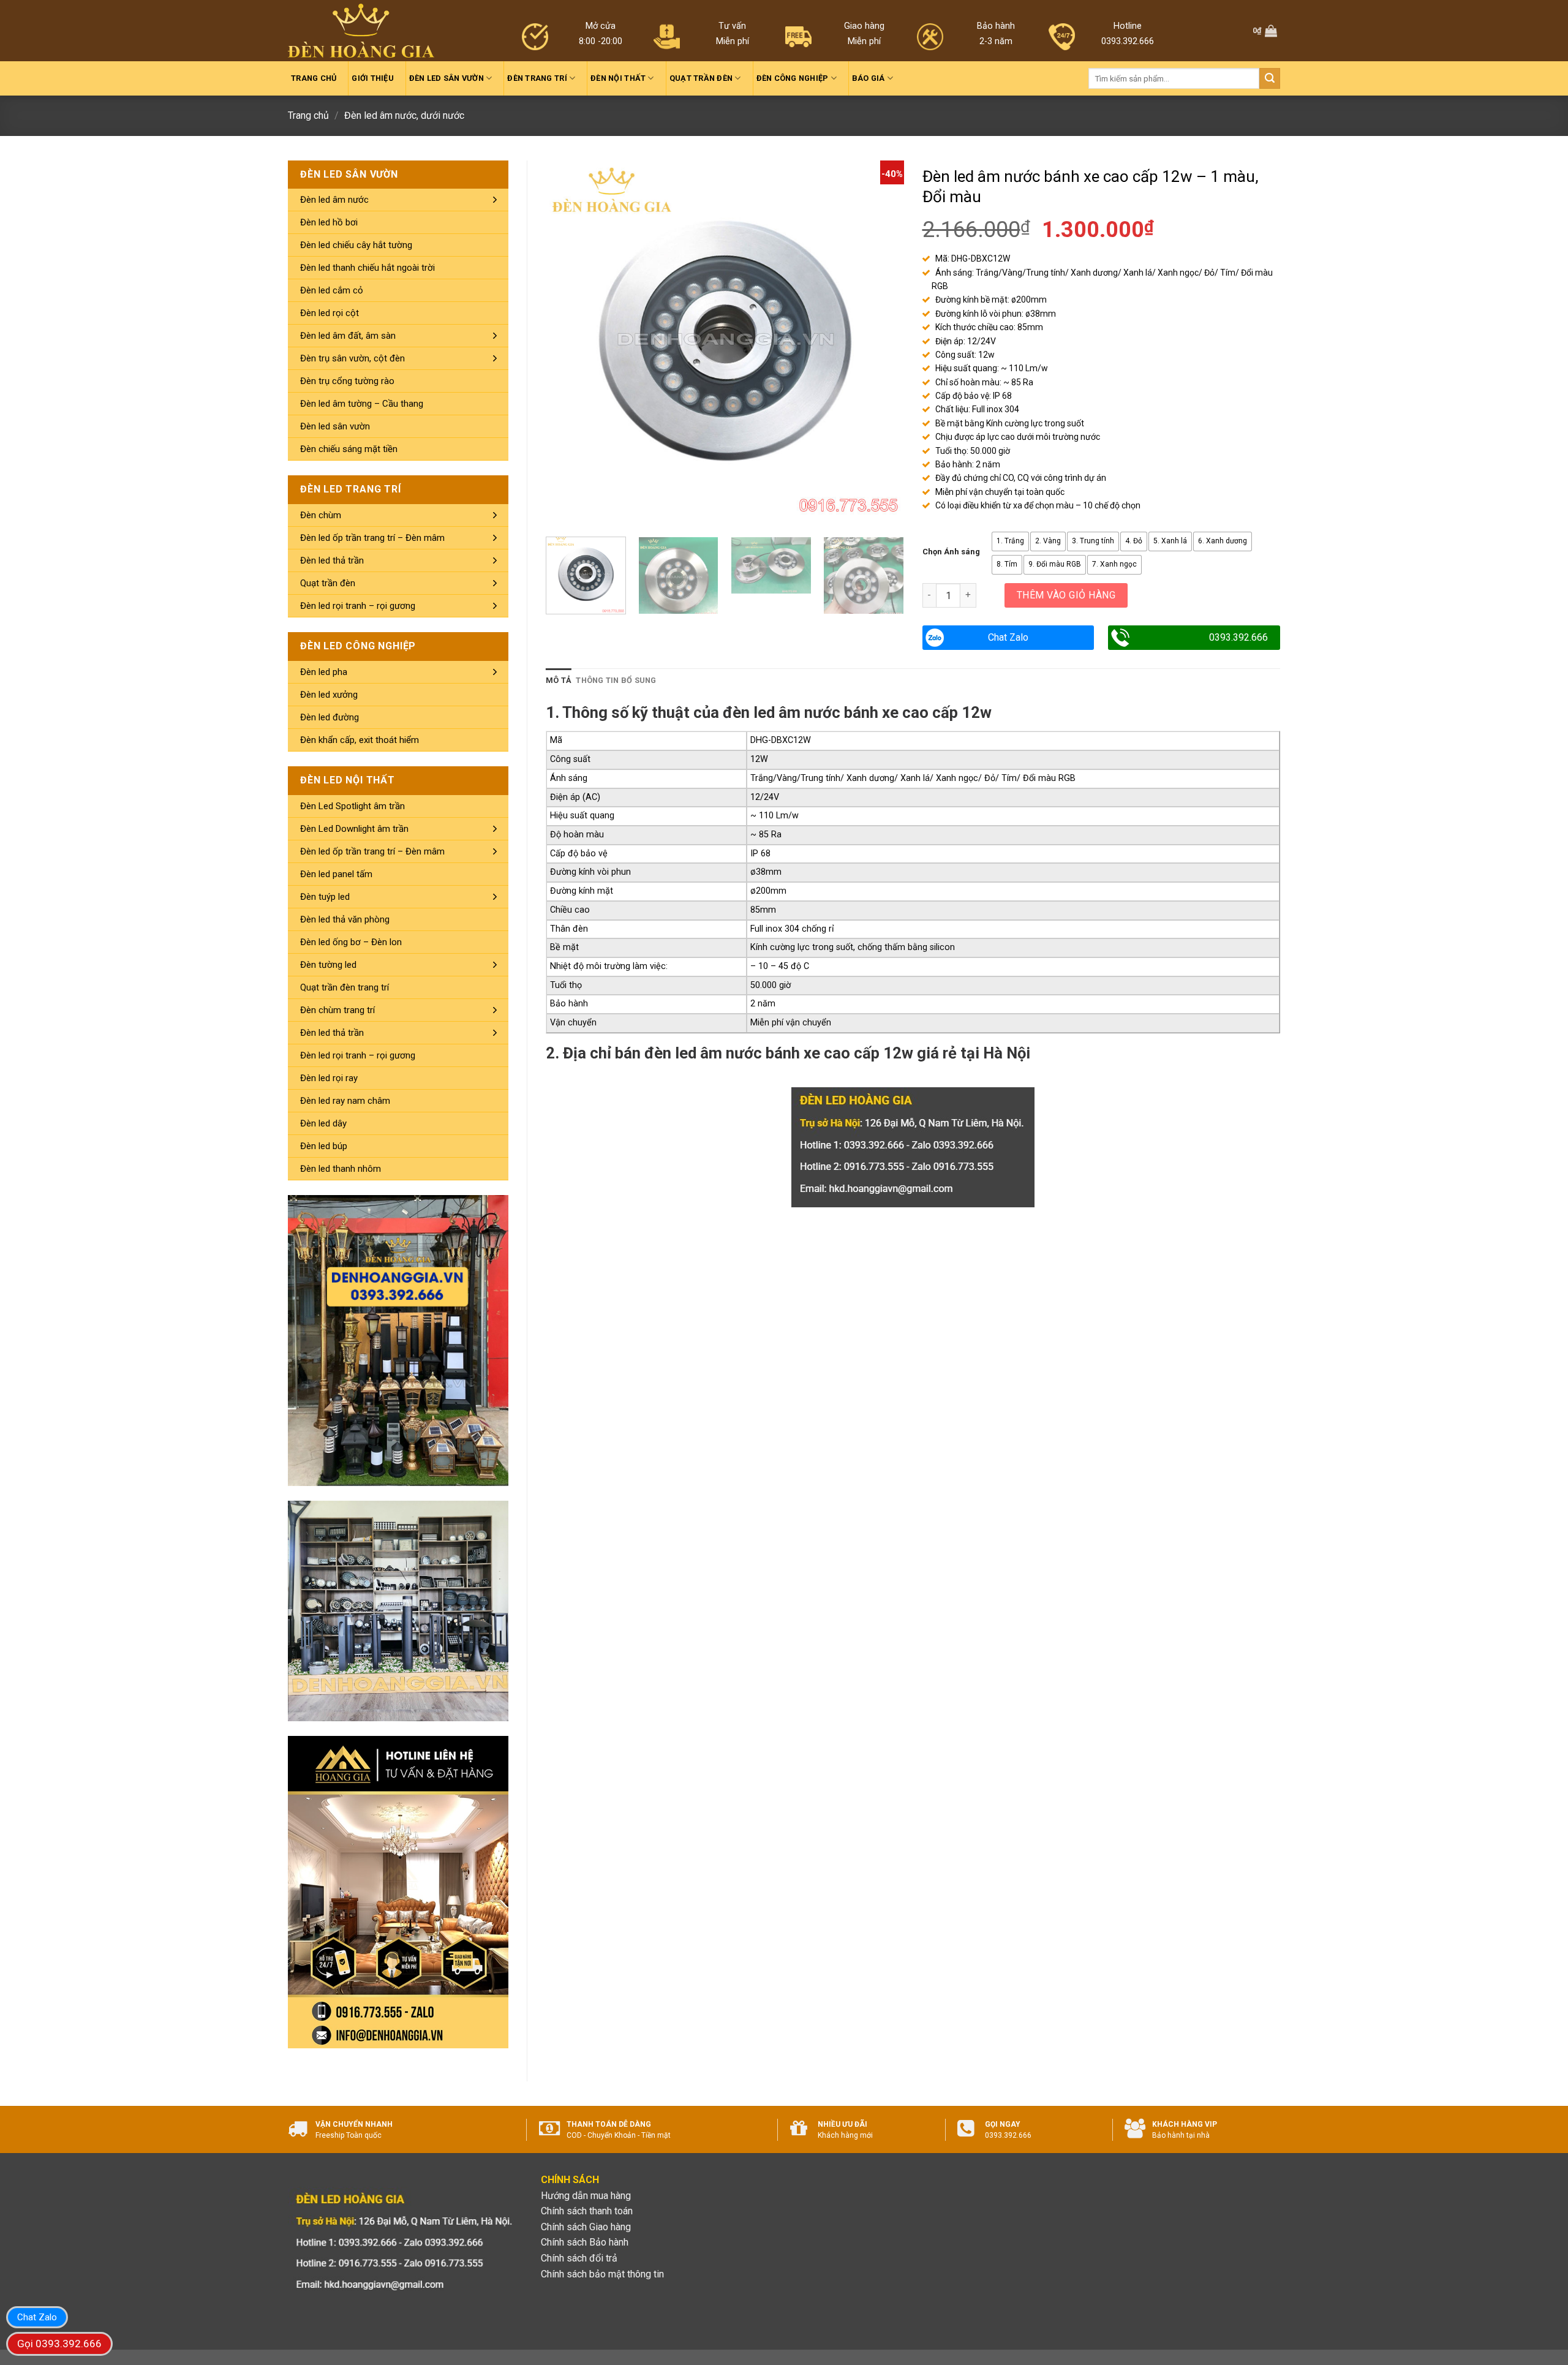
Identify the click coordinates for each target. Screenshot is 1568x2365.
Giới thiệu (373, 78)
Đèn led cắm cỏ (332, 290)
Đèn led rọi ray (329, 1078)
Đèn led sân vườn (447, 78)
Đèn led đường (330, 717)
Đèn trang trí (537, 78)
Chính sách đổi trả (579, 2258)
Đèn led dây (323, 1123)
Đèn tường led (328, 965)
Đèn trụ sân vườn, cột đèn (352, 358)
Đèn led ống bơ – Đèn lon (351, 942)
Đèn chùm (321, 515)
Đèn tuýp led (325, 897)
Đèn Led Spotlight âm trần (352, 806)
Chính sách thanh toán (587, 2211)
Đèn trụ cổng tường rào (347, 381)
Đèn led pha (324, 672)
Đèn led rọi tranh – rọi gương (358, 606)
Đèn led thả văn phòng (345, 919)
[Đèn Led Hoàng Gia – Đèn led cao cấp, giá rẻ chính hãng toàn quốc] (361, 31)
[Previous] (568, 339)
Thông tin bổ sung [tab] (616, 680)
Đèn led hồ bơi (329, 222)
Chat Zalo (1008, 637)
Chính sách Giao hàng (586, 2227)
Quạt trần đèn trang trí (345, 987)
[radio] (1010, 541)
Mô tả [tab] (559, 680)
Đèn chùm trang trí (337, 1010)
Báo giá (869, 78)
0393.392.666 (1238, 637)
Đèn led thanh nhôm (341, 1169)
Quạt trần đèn (701, 78)
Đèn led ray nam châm (345, 1101)
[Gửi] (1270, 78)
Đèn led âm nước (334, 200)
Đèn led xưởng (329, 695)
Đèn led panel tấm (336, 874)
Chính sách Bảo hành (585, 2242)
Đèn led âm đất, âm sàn (348, 336)
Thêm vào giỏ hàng (1066, 595)
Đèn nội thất (618, 78)
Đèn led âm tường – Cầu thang (362, 404)
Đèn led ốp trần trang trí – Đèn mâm (372, 538)
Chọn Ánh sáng (951, 552)
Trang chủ (314, 78)
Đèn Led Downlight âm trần (354, 829)
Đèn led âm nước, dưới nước (404, 115)
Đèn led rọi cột (330, 313)
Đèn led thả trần (332, 560)
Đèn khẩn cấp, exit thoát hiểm (360, 740)
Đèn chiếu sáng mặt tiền (349, 449)
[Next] (881, 339)
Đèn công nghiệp (793, 78)
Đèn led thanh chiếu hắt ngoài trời (367, 268)
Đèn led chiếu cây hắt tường (356, 245)
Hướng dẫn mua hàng (586, 2196)
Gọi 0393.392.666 (59, 2344)
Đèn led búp (324, 1146)
